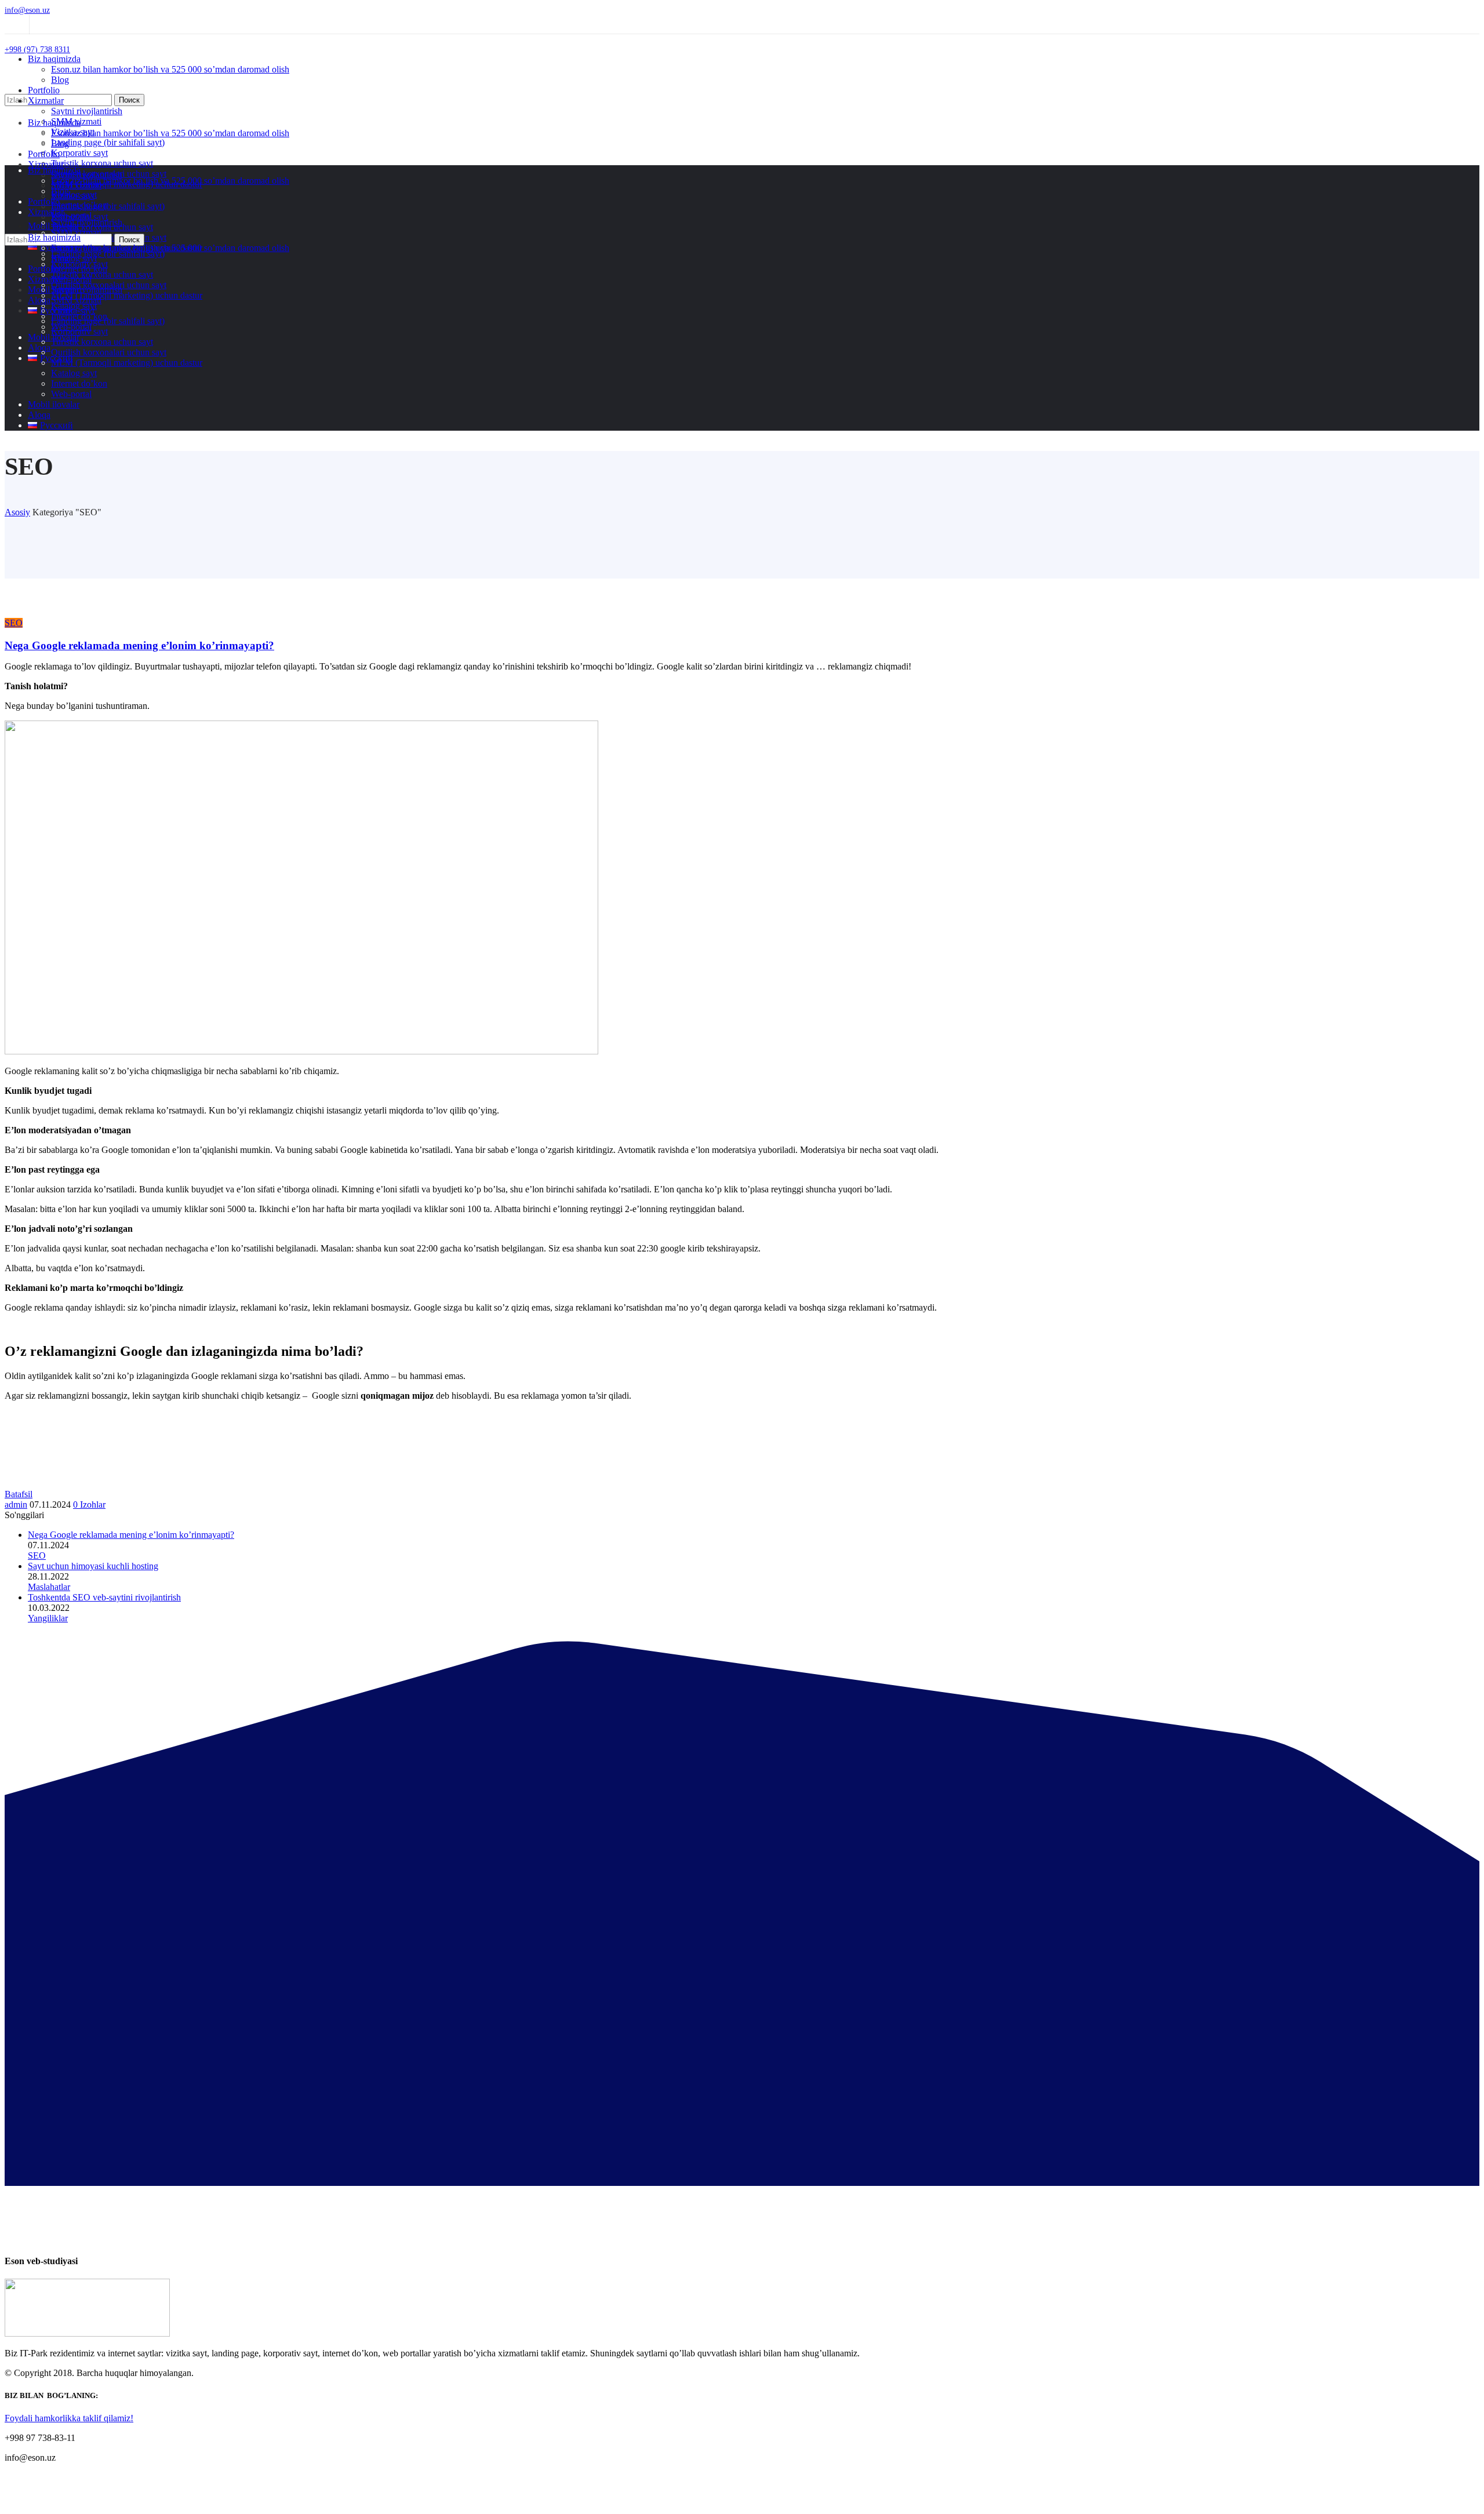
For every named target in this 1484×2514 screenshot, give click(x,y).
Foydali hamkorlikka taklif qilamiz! (69, 2418)
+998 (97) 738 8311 (37, 50)
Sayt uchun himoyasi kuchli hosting (93, 1566)
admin (16, 1505)
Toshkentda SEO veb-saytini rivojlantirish (104, 1597)
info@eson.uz (27, 10)
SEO (14, 623)
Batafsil (19, 1494)
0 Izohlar (89, 1505)
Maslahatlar (49, 1587)
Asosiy (17, 512)
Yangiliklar (48, 1618)
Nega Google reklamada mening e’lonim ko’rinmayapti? (139, 645)
